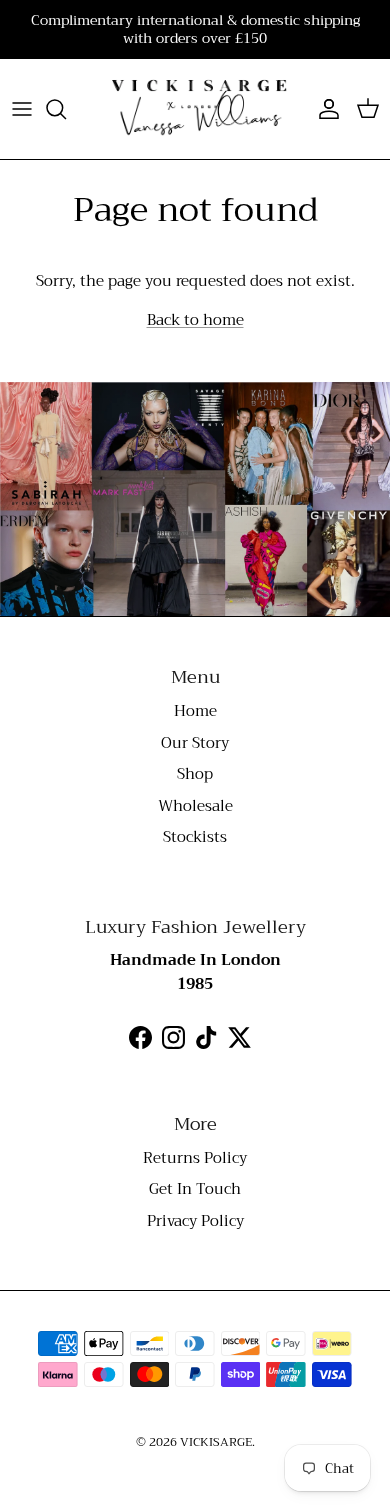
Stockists (195, 837)
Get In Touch (195, 1189)
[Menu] (22, 109)
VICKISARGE (216, 1442)
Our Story (195, 743)
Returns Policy (195, 1158)
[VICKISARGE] (195, 109)
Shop (195, 774)
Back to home (195, 320)
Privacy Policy (195, 1221)
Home (195, 711)
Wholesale (195, 806)
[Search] (66, 109)
